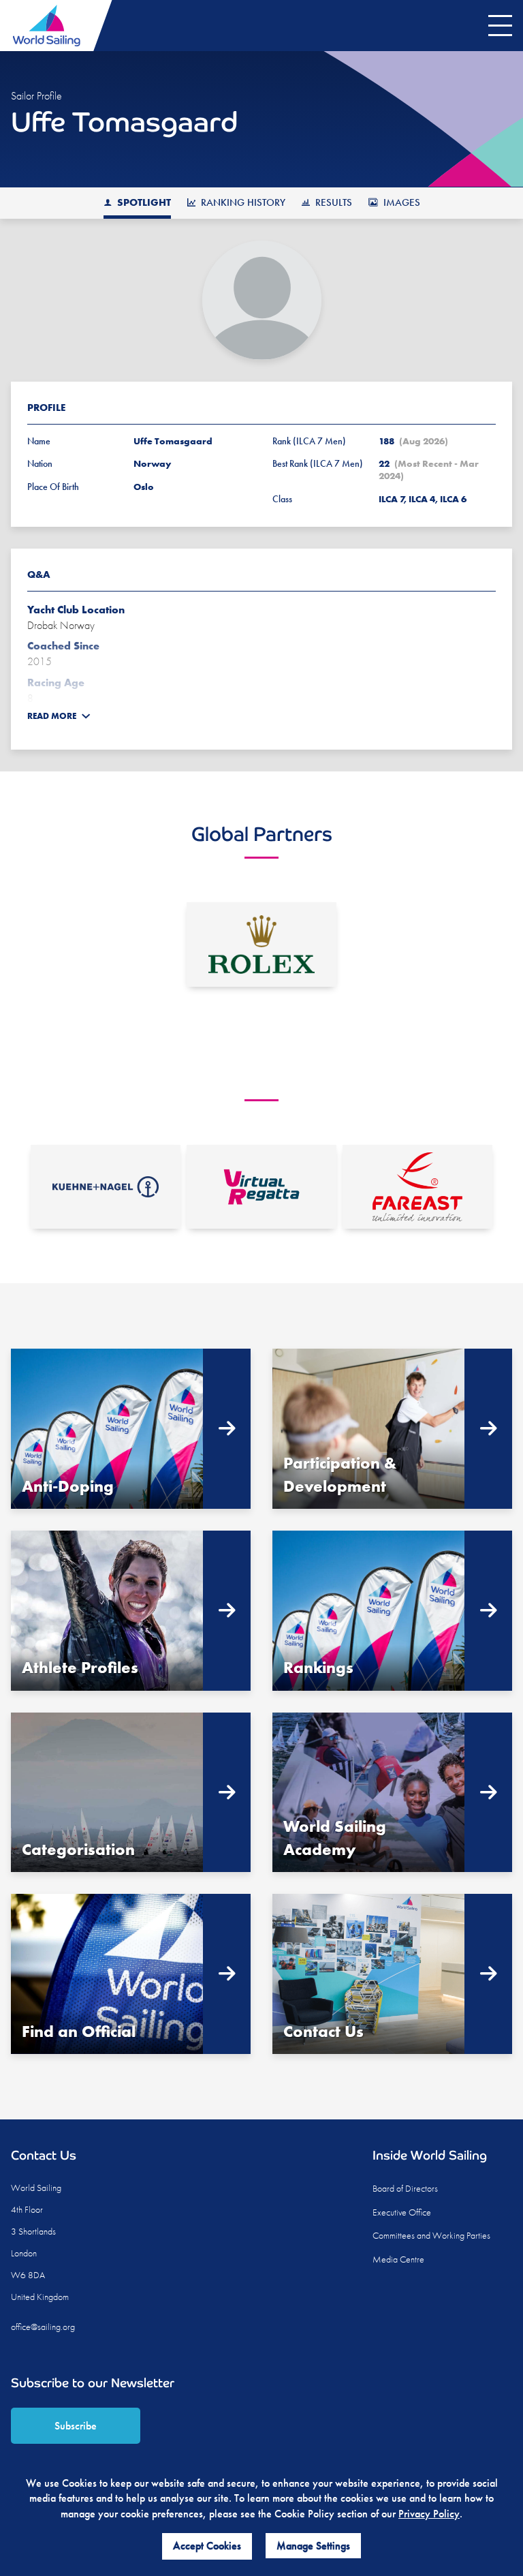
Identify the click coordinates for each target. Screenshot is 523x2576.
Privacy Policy (429, 2514)
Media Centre (398, 2259)
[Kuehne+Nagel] (106, 1187)
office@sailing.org (43, 2327)
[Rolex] (261, 945)
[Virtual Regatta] (261, 1187)
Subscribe (76, 2426)
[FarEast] (417, 1187)
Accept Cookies (207, 2546)
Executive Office (402, 2212)
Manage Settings (313, 2546)
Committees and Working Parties (431, 2235)
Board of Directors (405, 2188)
